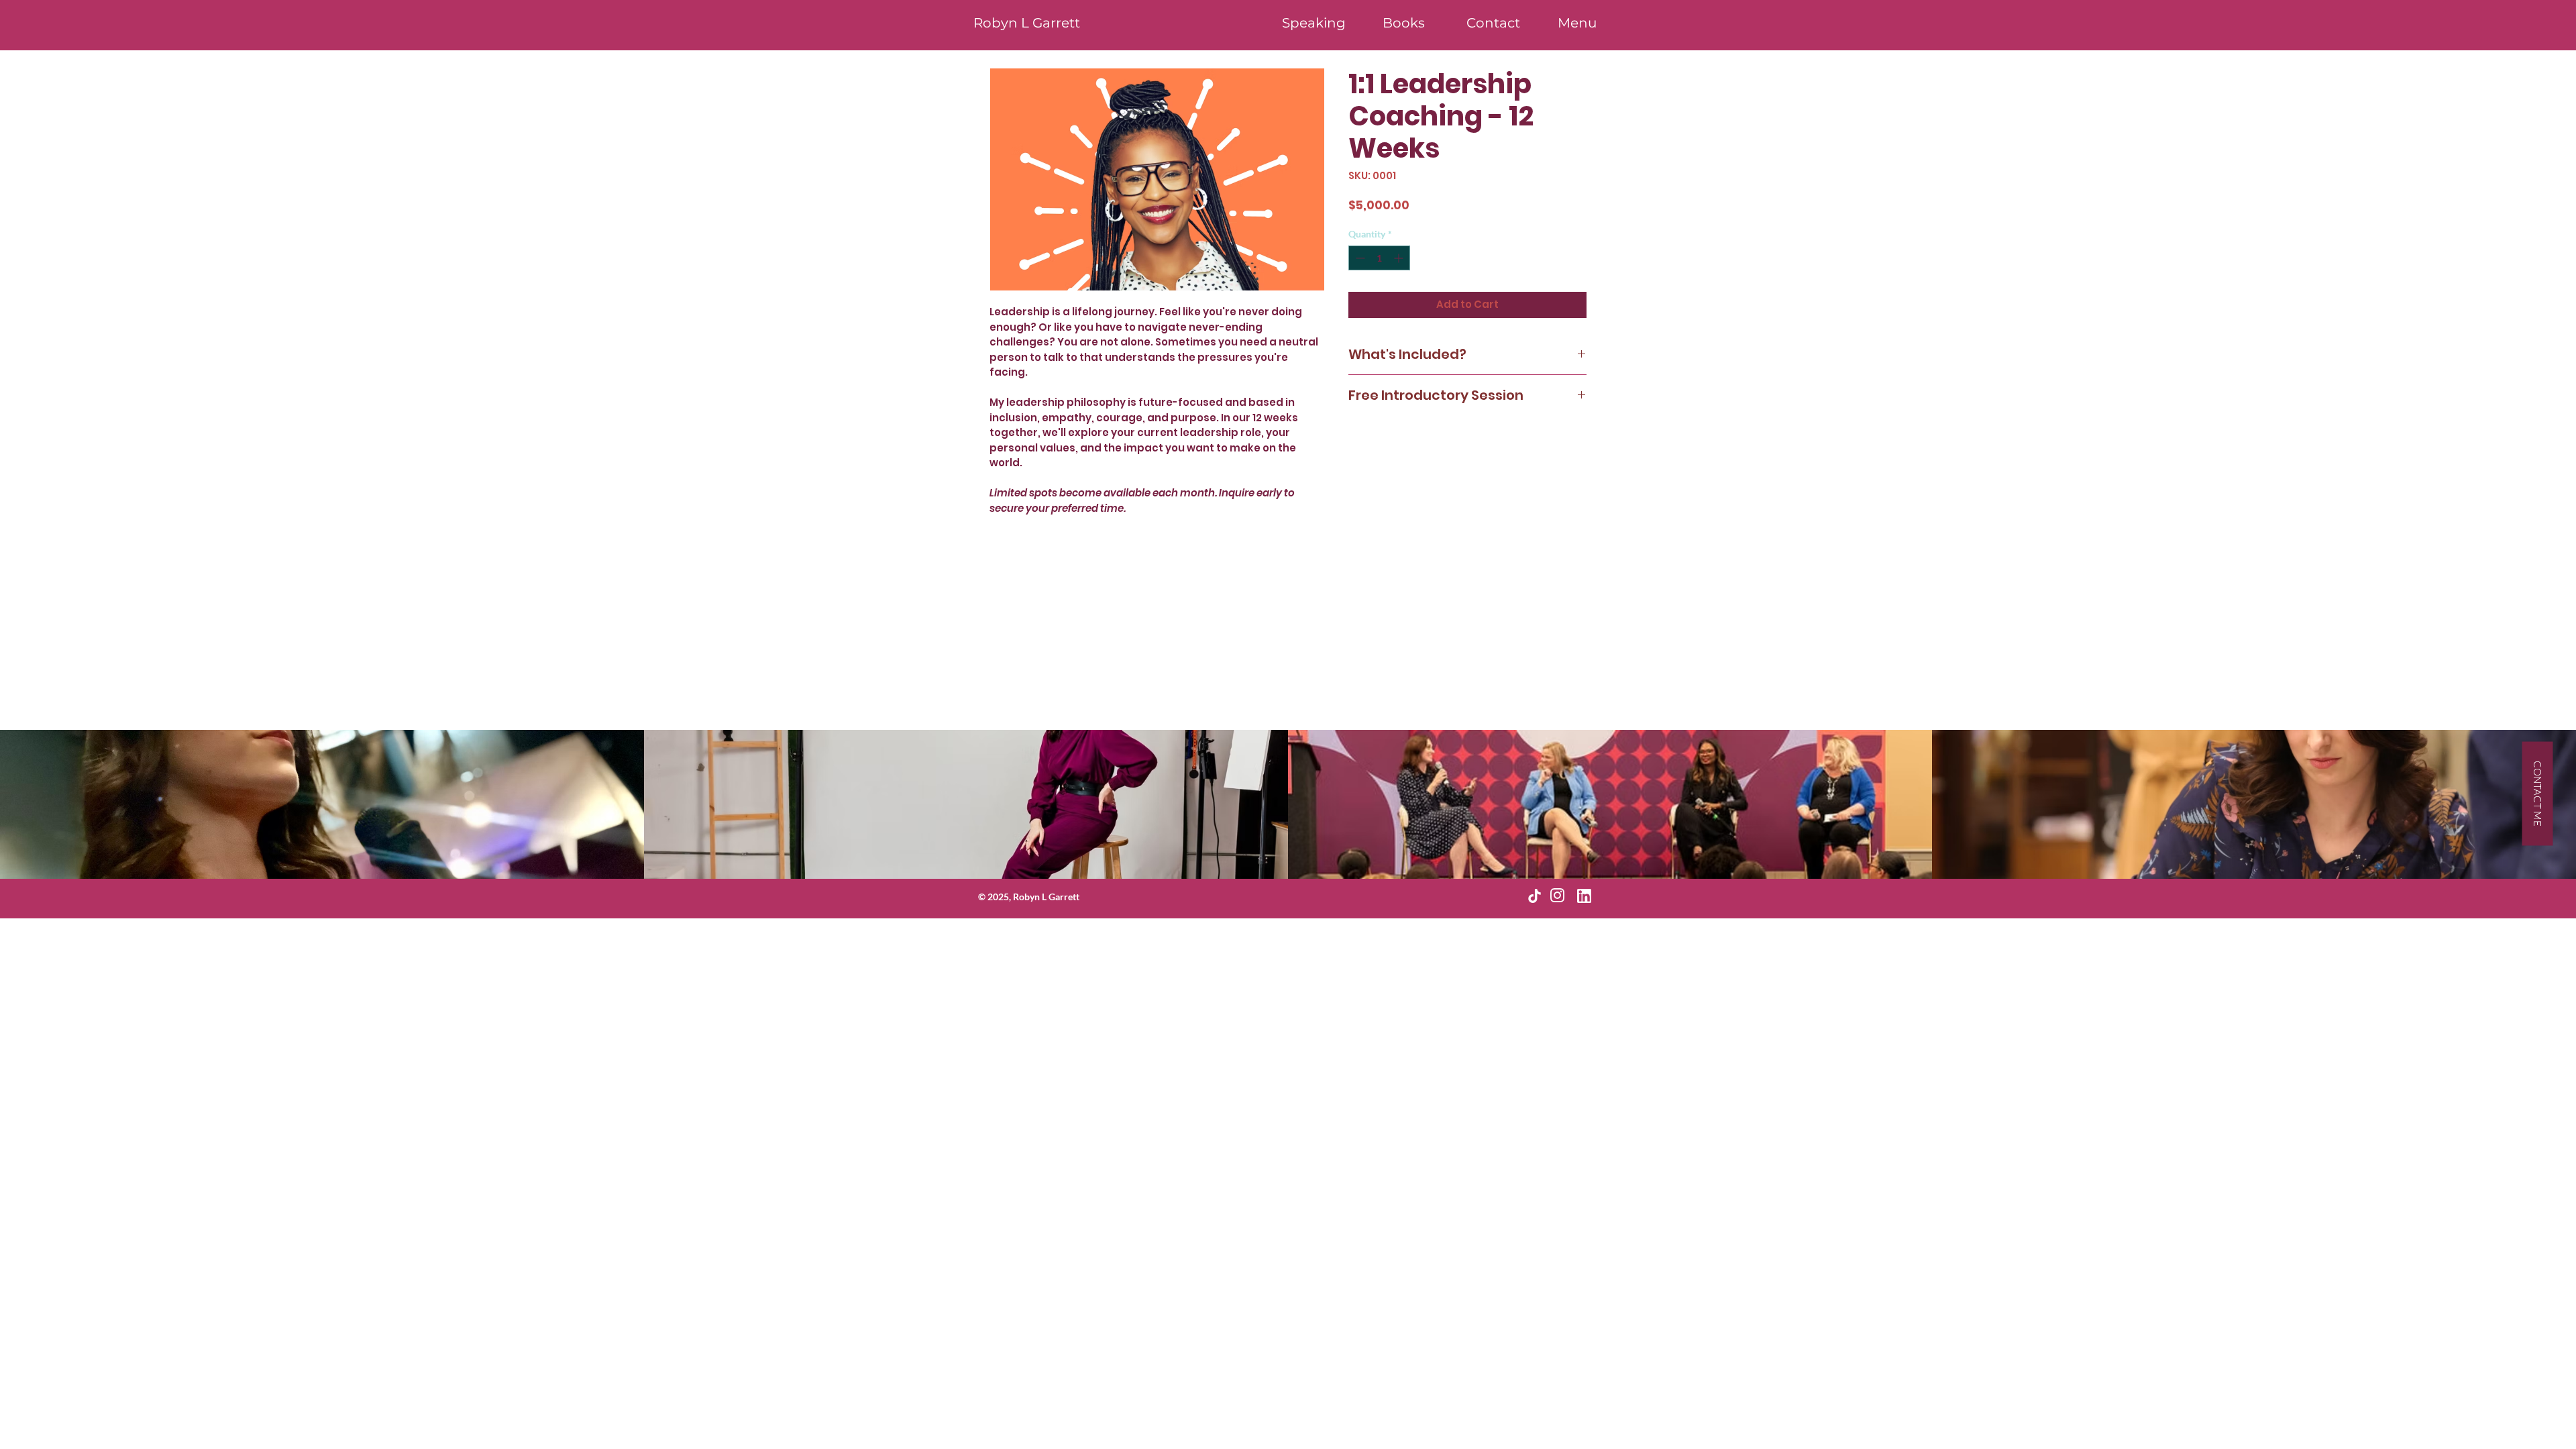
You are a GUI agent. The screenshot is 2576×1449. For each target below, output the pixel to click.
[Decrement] (1359, 258)
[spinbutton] (1379, 258)
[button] (1577, 23)
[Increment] (1400, 258)
